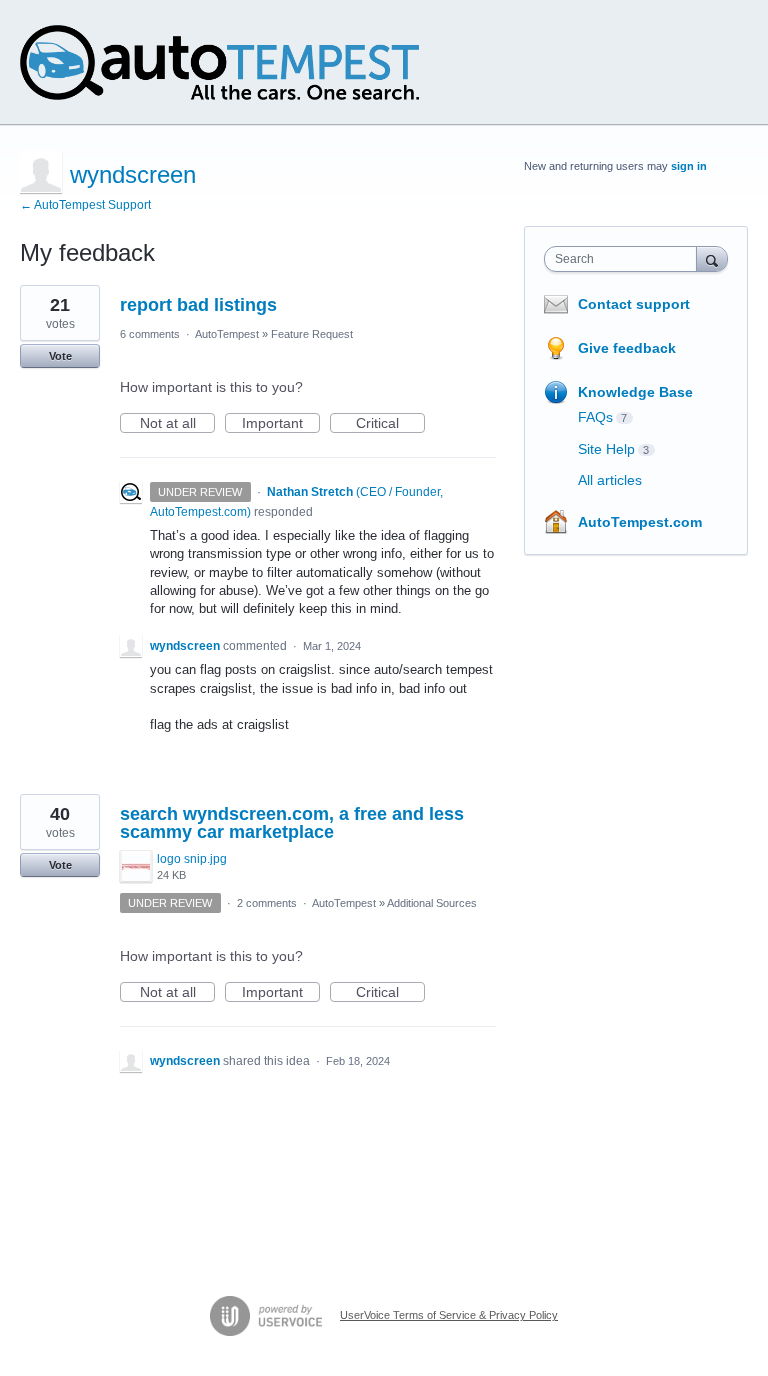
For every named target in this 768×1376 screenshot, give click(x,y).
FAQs (595, 417)
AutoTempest (227, 334)
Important (281, 424)
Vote (60, 356)
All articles (610, 480)
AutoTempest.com (640, 522)
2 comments (267, 903)
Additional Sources (432, 903)
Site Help (606, 449)
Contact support (634, 304)
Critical (390, 424)
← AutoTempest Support (85, 205)
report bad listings (198, 305)
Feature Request (312, 334)
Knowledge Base (635, 392)
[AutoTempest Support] (219, 62)
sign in (689, 166)
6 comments (150, 334)
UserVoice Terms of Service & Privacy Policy (449, 1315)
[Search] (712, 258)
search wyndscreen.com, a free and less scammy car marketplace (292, 823)
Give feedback (627, 348)
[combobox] (625, 259)
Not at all (177, 424)
